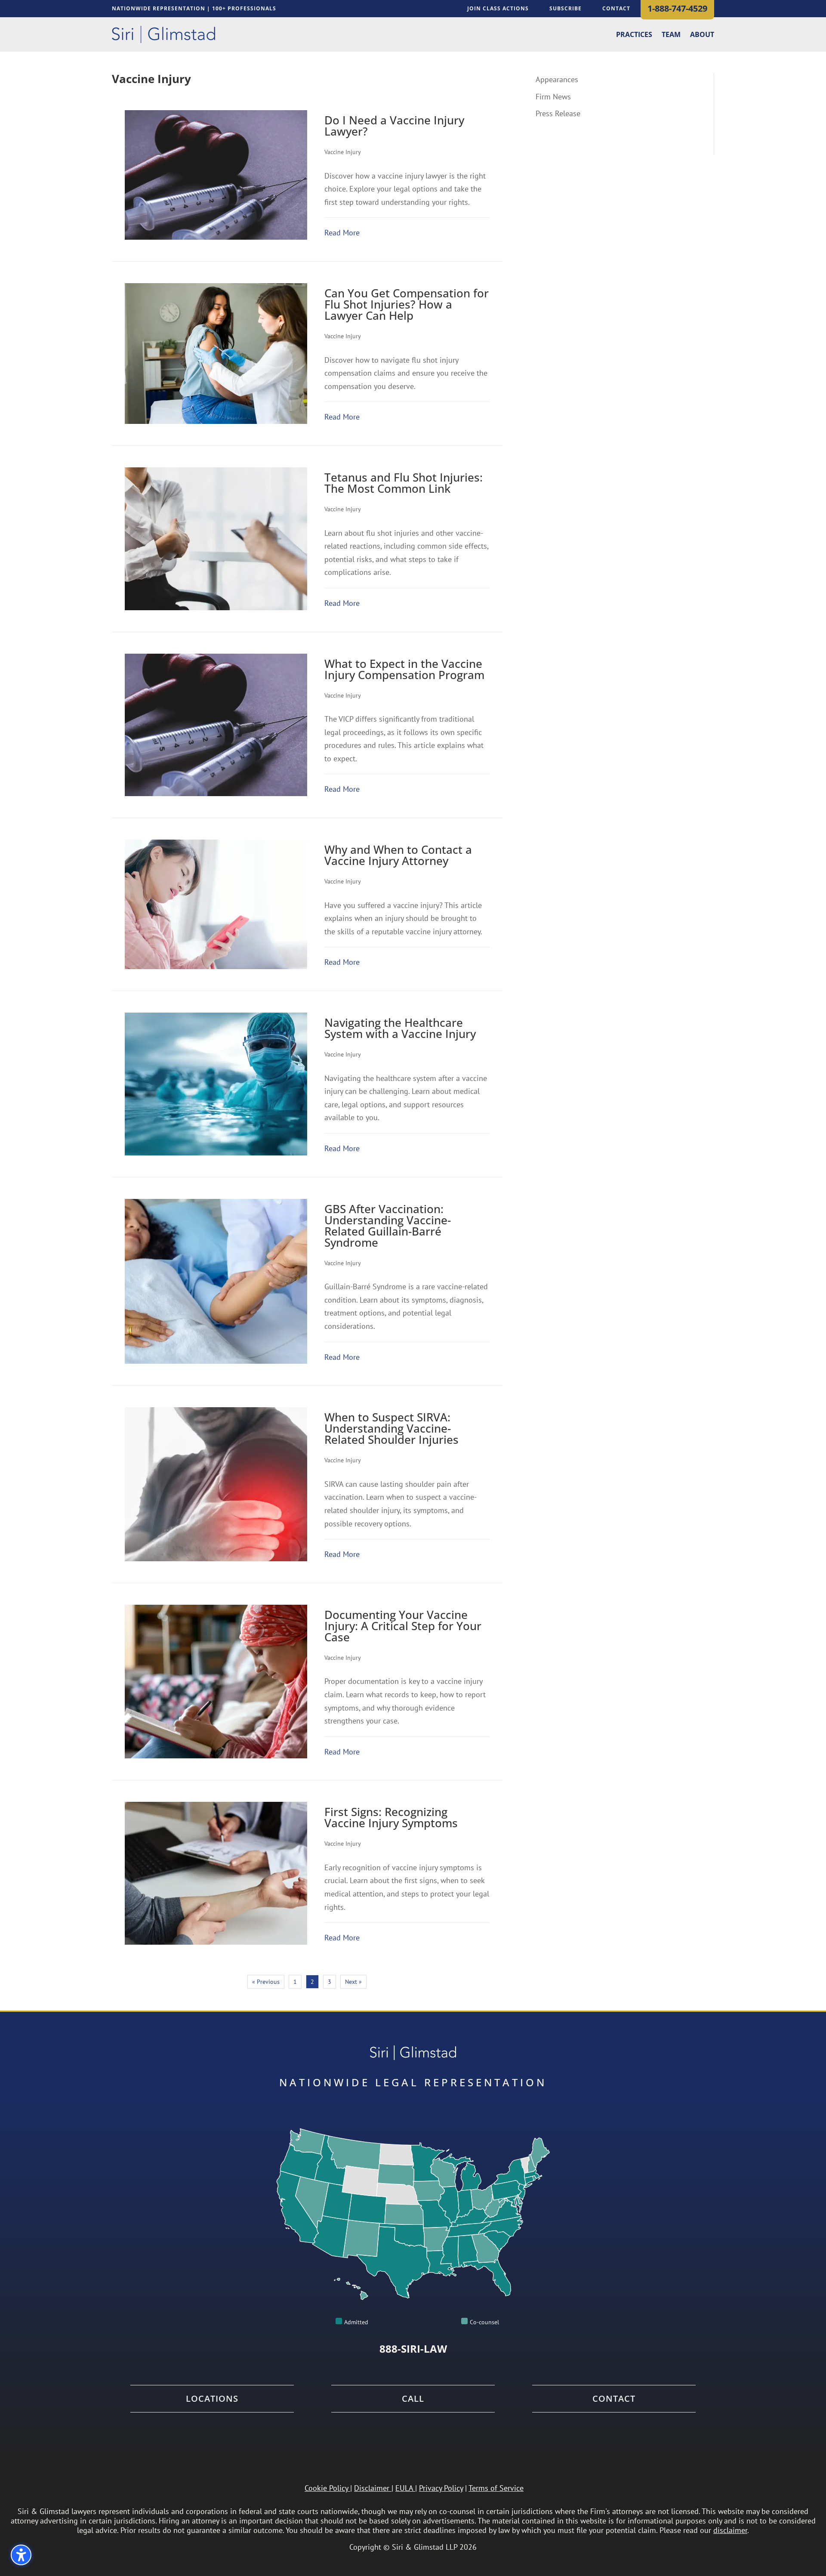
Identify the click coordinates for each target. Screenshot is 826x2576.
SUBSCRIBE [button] (566, 8)
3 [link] (330, 1982)
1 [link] (295, 1982)
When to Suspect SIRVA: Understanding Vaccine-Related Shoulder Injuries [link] (391, 1428)
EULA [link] (404, 2488)
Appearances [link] (557, 79)
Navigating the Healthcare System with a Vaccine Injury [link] (400, 1028)
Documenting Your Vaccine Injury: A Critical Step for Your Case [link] (403, 1626)
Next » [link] (353, 1982)
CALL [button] (413, 2399)
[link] (163, 34)
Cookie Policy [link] (326, 2488)
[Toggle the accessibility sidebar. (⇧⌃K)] (21, 2555)
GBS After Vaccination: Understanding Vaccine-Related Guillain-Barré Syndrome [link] (388, 1226)
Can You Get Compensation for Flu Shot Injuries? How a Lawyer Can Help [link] (407, 304)
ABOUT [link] (702, 35)
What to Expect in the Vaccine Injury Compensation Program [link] (404, 669)
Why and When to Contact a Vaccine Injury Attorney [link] (398, 855)
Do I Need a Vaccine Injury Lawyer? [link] (394, 126)
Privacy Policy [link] (441, 2488)
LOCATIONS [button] (212, 2399)
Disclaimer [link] (372, 2488)
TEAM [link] (671, 35)
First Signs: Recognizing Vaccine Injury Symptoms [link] (391, 1817)
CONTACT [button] (616, 8)
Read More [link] (342, 233)
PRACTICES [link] (634, 35)
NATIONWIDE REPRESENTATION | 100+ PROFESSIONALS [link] (194, 9)
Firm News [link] (553, 97)
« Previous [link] (266, 1982)
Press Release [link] (558, 113)
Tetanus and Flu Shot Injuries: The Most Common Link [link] (404, 483)
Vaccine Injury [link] (343, 152)
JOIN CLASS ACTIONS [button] (498, 8)
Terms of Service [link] (496, 2488)
